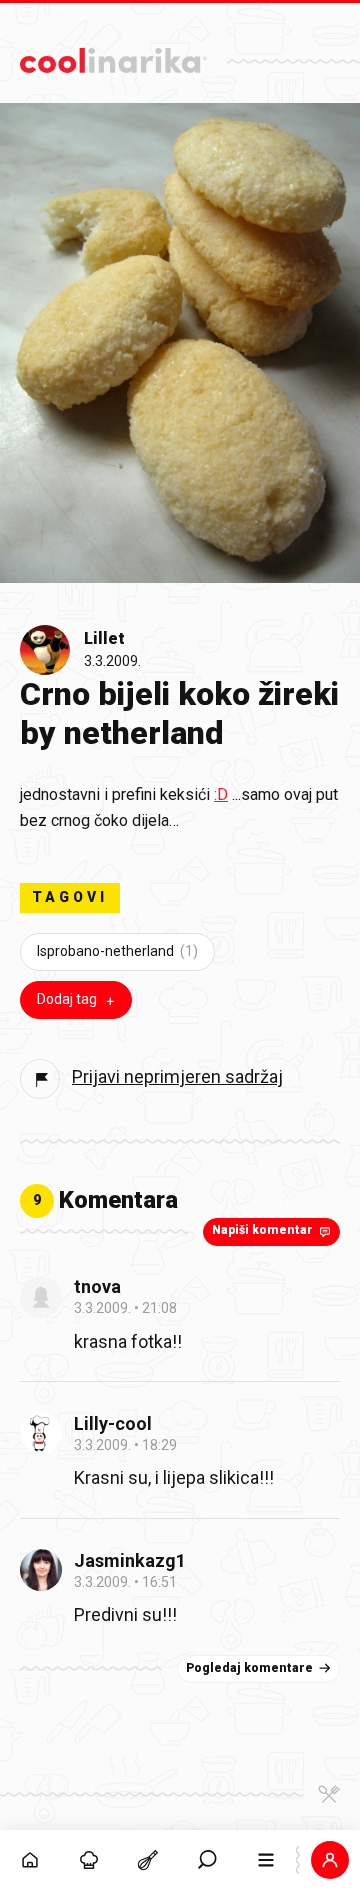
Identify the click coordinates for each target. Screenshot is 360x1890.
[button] (207, 1860)
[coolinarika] (113, 55)
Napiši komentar (262, 1230)
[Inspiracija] (88, 1860)
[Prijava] (330, 1860)
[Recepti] (147, 1860)
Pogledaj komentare (249, 1668)
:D (221, 794)
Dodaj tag (67, 999)
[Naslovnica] (29, 1860)
